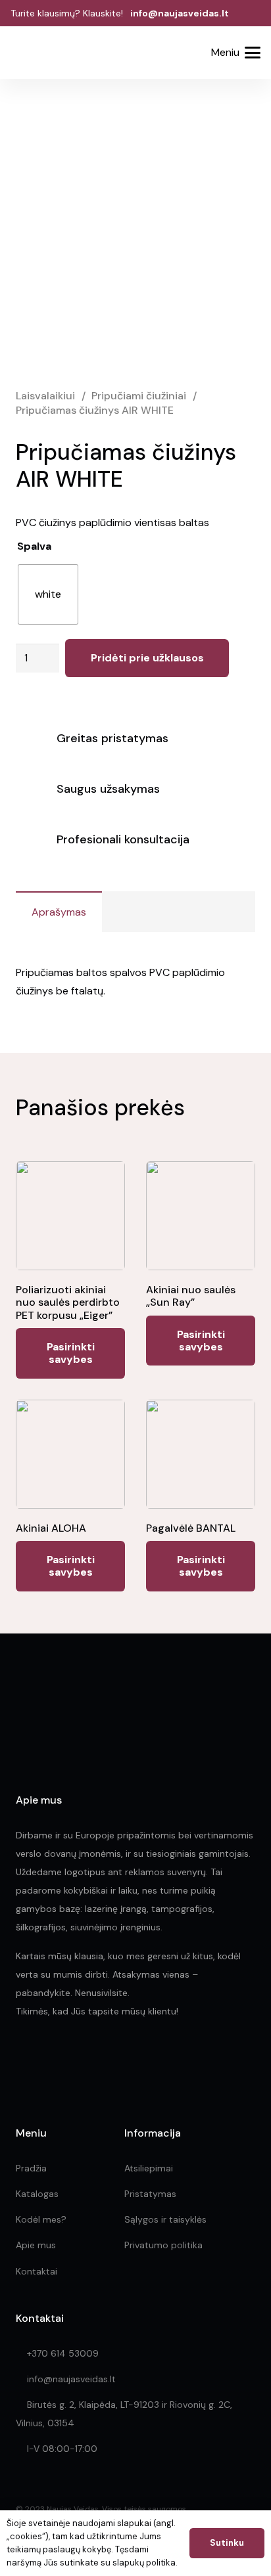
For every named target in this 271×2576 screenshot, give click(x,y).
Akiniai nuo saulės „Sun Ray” (191, 1296)
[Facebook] (21, 2060)
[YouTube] (108, 2060)
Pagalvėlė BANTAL (191, 1528)
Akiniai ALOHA (51, 1528)
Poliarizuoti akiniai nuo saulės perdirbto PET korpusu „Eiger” (68, 1302)
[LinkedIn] (80, 2060)
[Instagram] (50, 2061)
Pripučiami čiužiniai (139, 396)
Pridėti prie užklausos (147, 658)
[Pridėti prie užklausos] (184, 53)
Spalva (34, 546)
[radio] (48, 594)
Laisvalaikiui (45, 396)
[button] (150, 54)
